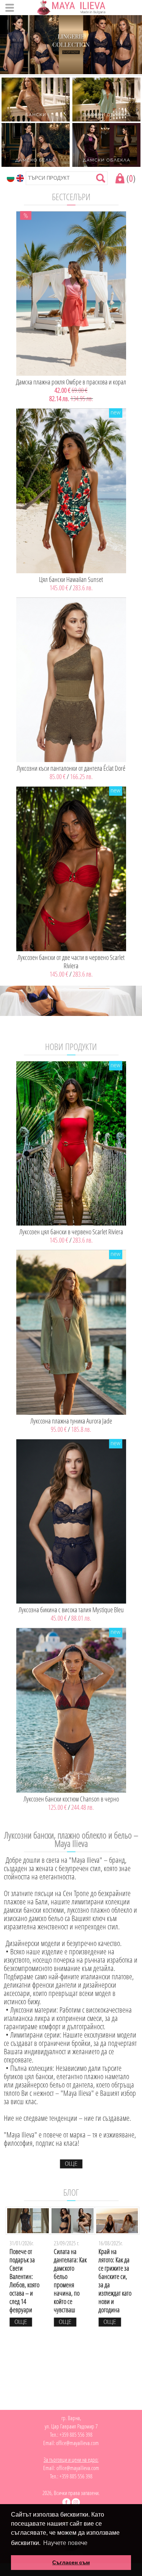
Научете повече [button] (65, 2543)
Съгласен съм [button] (71, 2562)
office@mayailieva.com (77, 2443)
